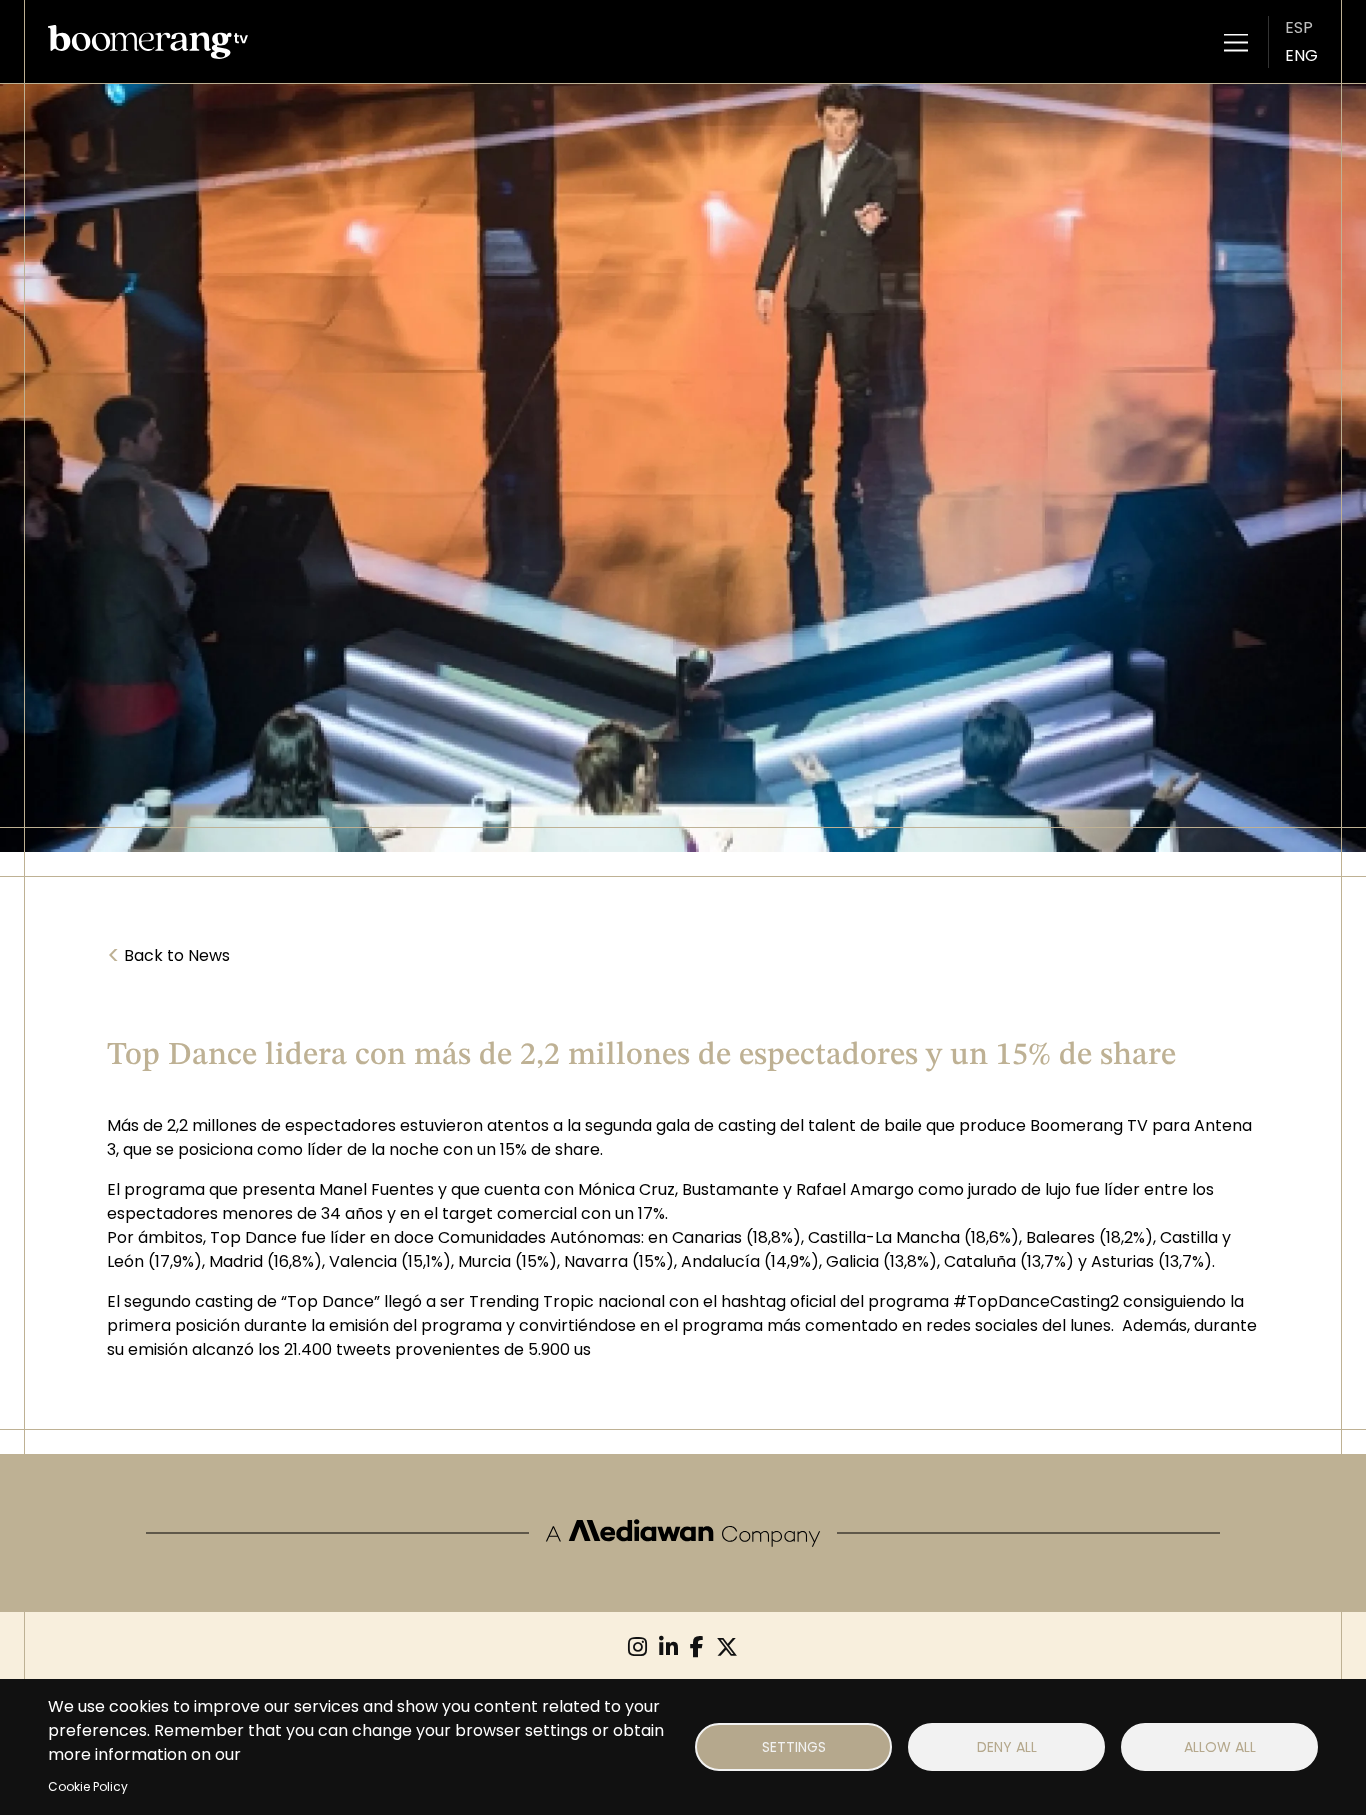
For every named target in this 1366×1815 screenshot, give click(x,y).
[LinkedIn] (668, 1647)
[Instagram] (637, 1647)
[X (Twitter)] (727, 1647)
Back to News (168, 956)
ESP (1299, 27)
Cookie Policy (88, 1786)
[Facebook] (697, 1647)
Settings (794, 1747)
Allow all (1220, 1747)
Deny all (1007, 1747)
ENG (1301, 55)
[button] (1236, 42)
